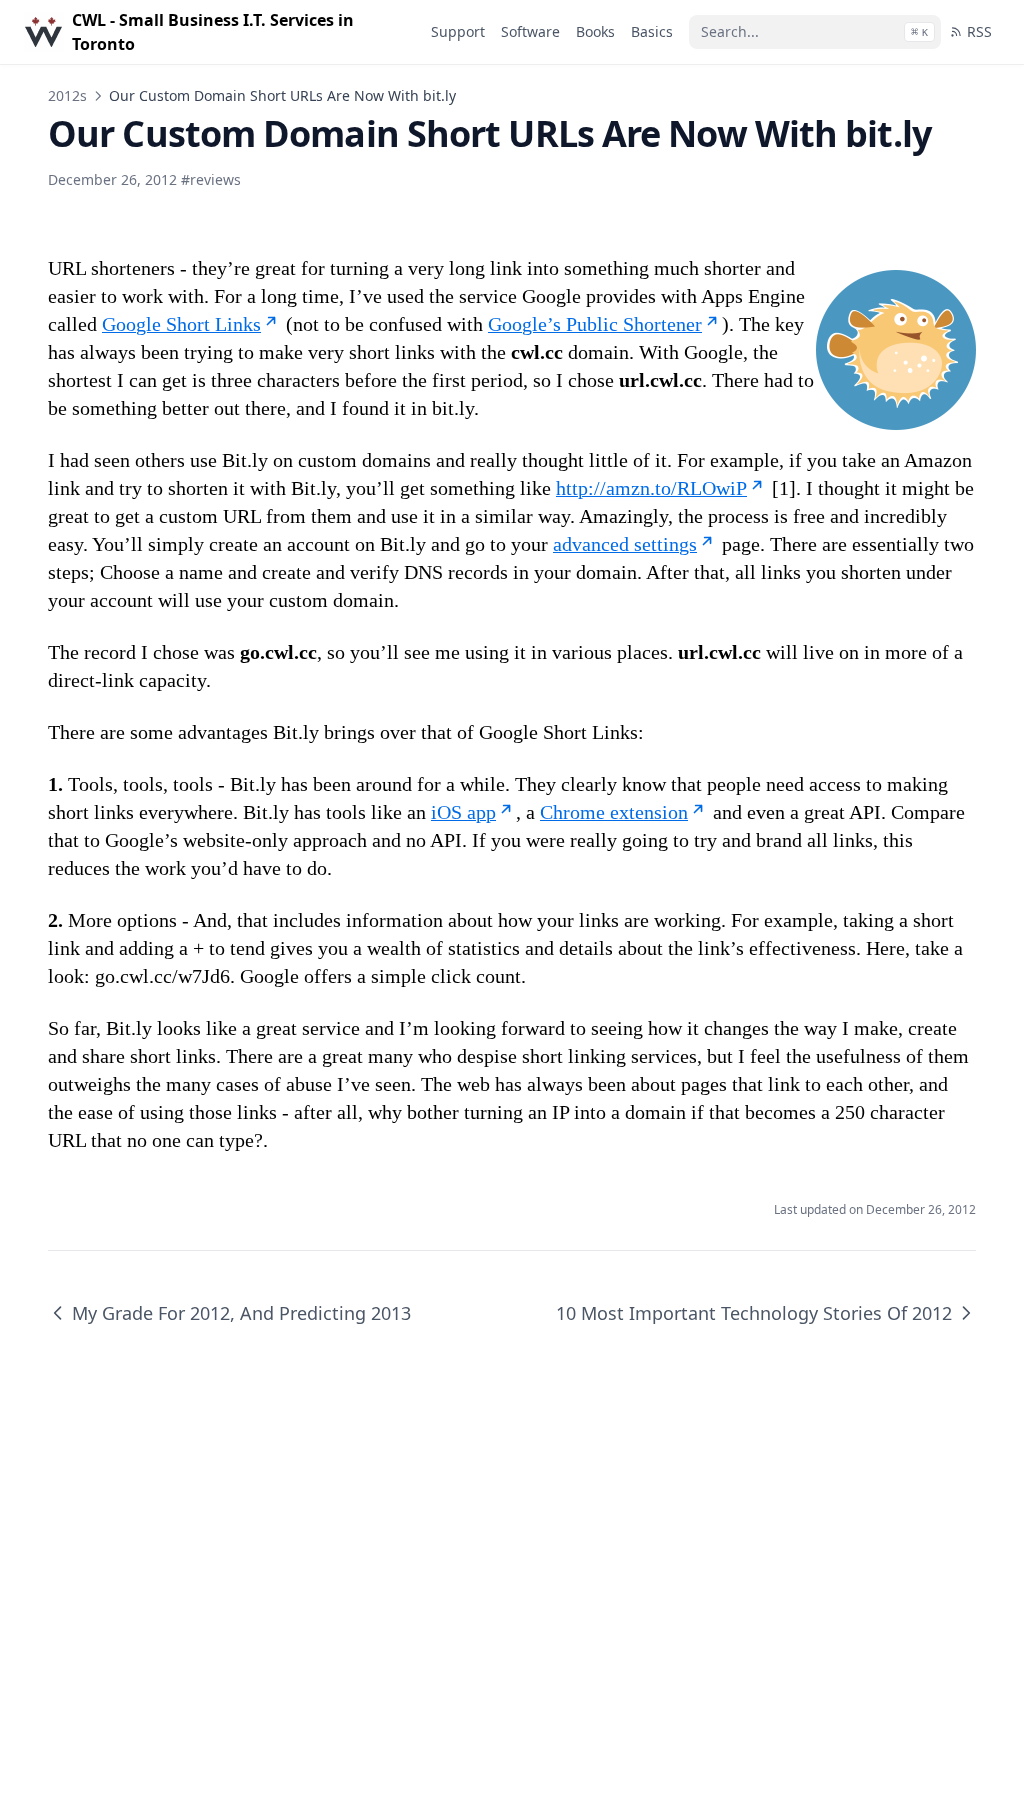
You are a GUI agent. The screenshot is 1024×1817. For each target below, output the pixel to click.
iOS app (463, 812)
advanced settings (625, 544)
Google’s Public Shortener (595, 324)
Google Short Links (181, 324)
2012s (67, 95)
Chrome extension (614, 812)
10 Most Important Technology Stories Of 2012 (754, 1313)
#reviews (211, 179)
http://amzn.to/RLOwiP (651, 488)
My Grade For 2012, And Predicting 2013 (241, 1313)
